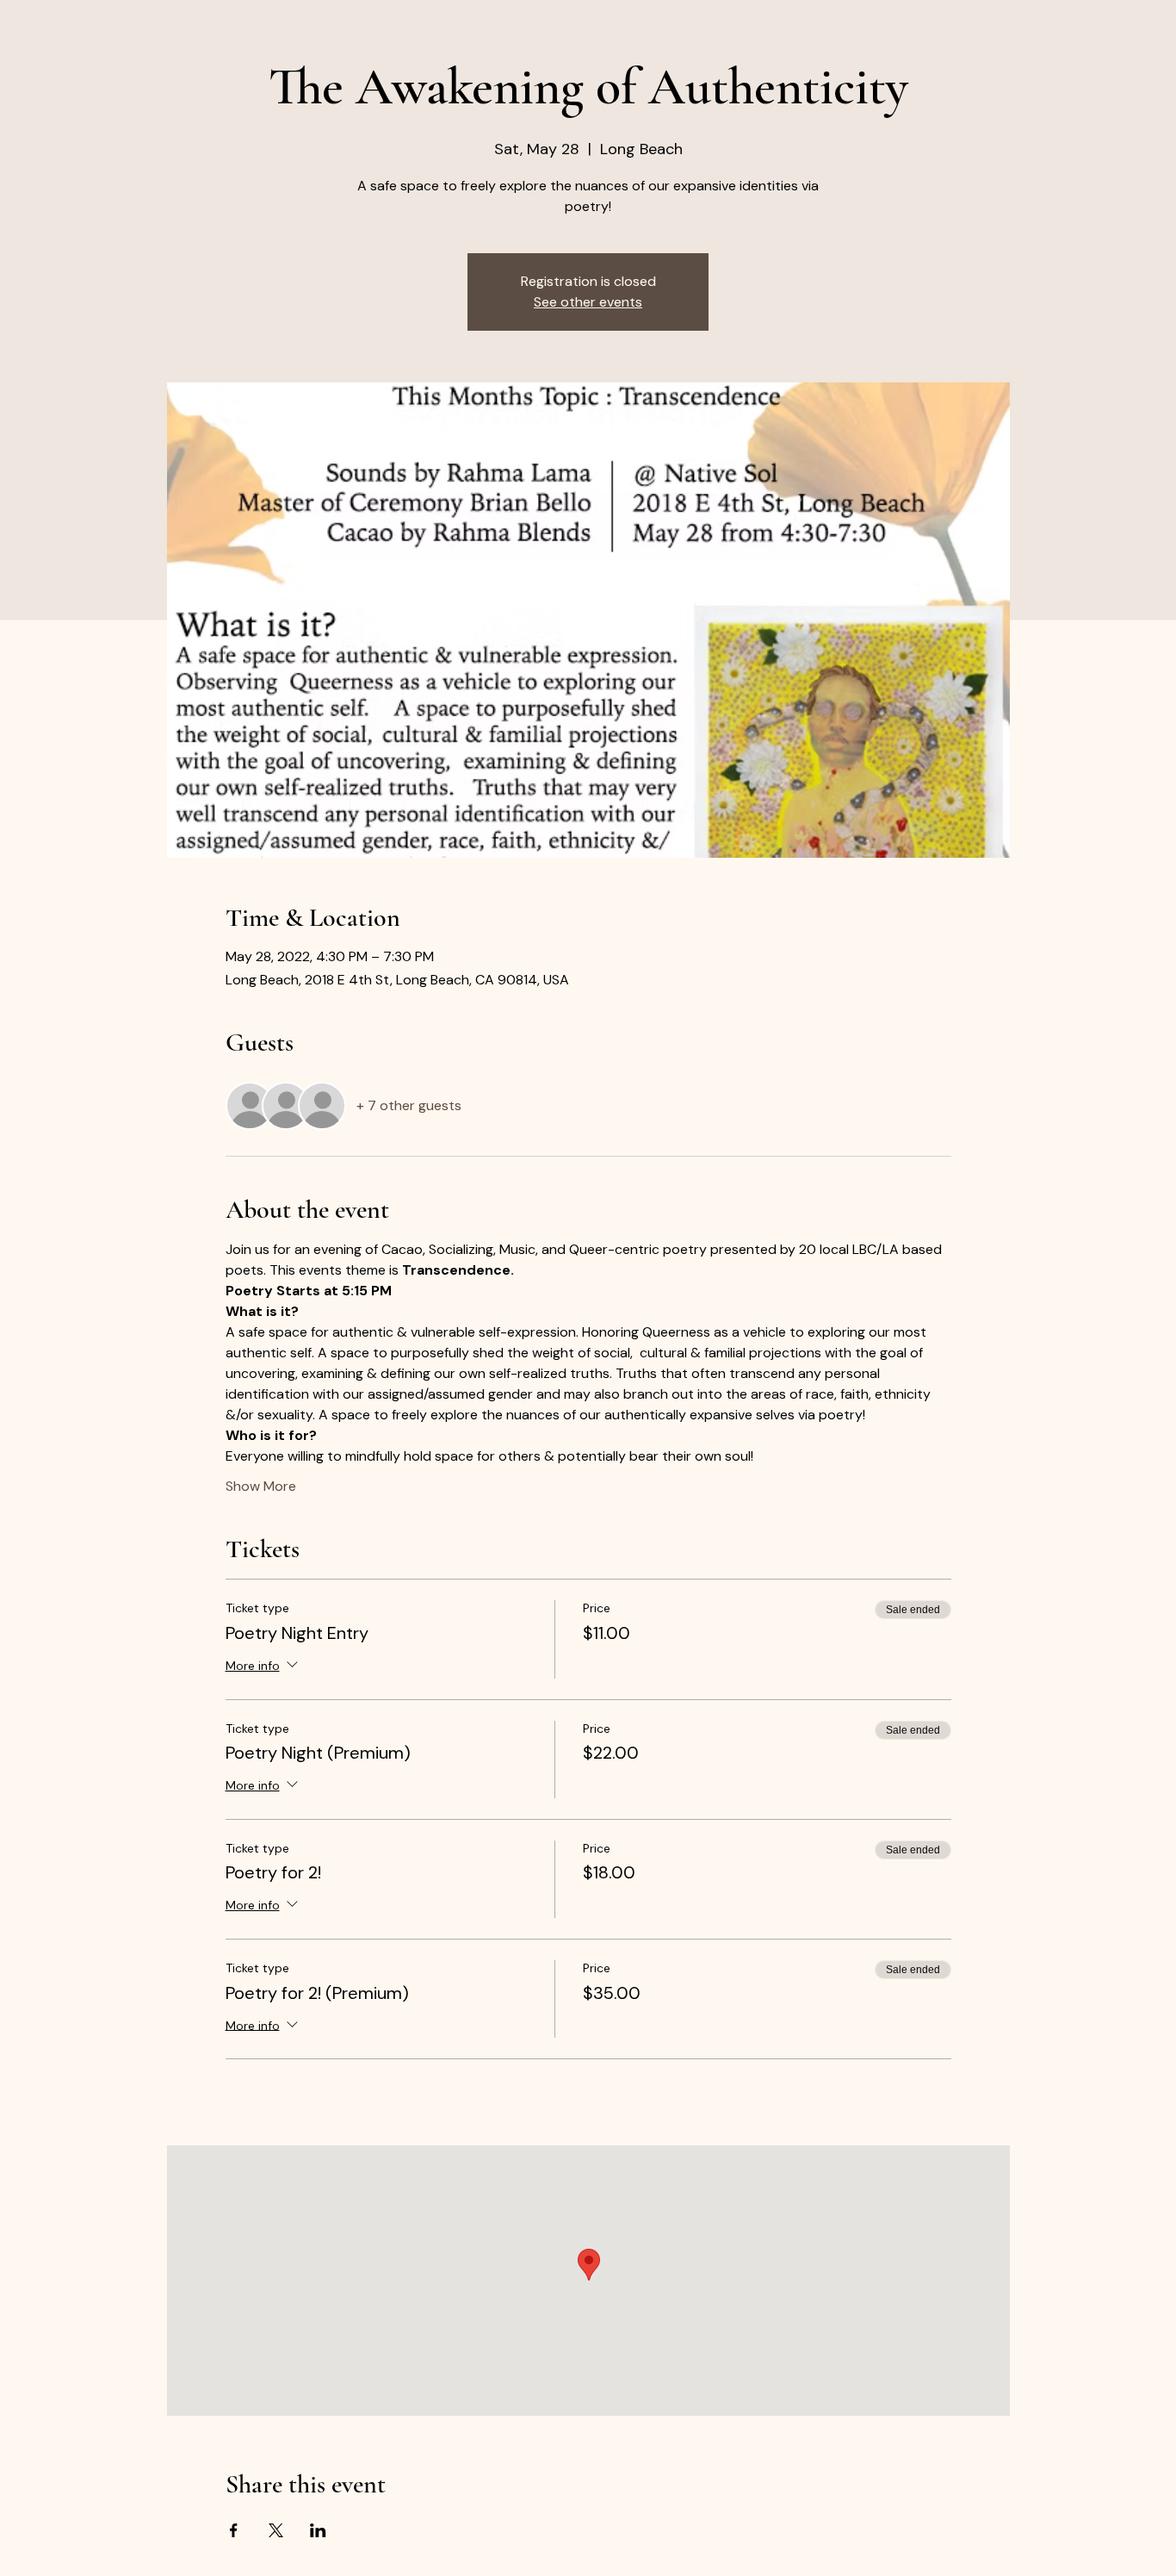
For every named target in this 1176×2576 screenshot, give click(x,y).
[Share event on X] (276, 2530)
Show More (261, 1486)
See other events (588, 302)
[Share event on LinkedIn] (318, 2530)
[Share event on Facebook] (234, 2530)
